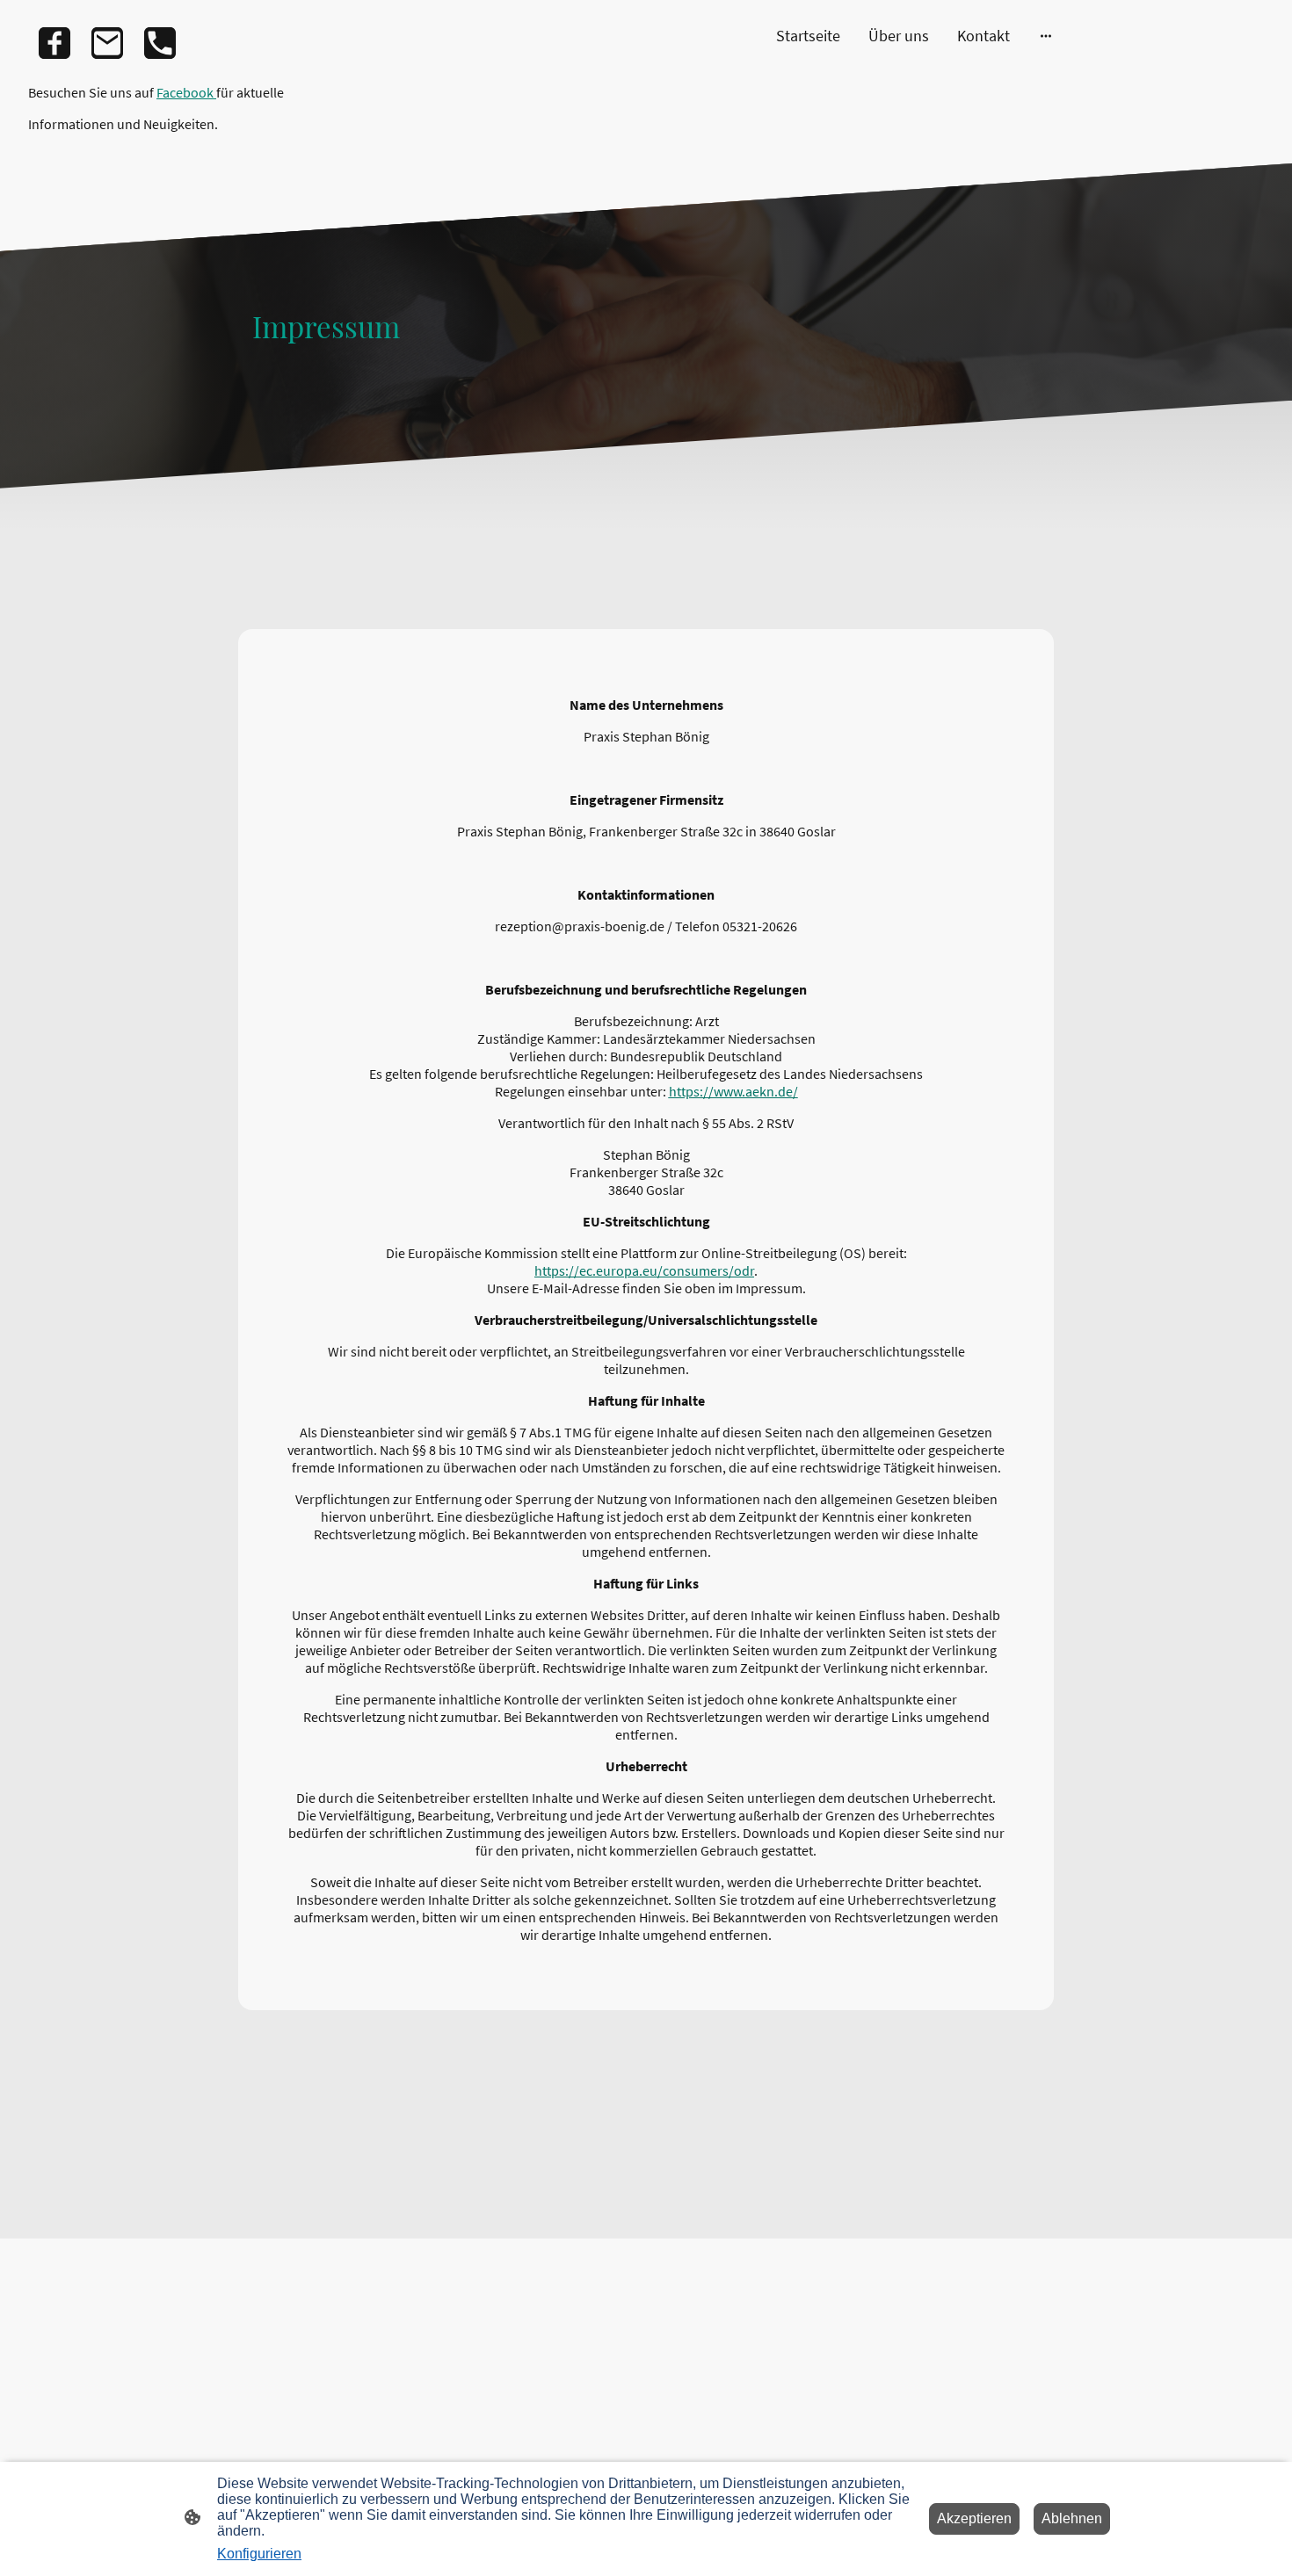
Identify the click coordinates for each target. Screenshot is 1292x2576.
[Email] (107, 43)
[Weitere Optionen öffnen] (1046, 36)
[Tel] (160, 43)
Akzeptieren (974, 2518)
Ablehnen (1072, 2518)
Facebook (186, 92)
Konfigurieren (259, 2554)
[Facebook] (54, 43)
